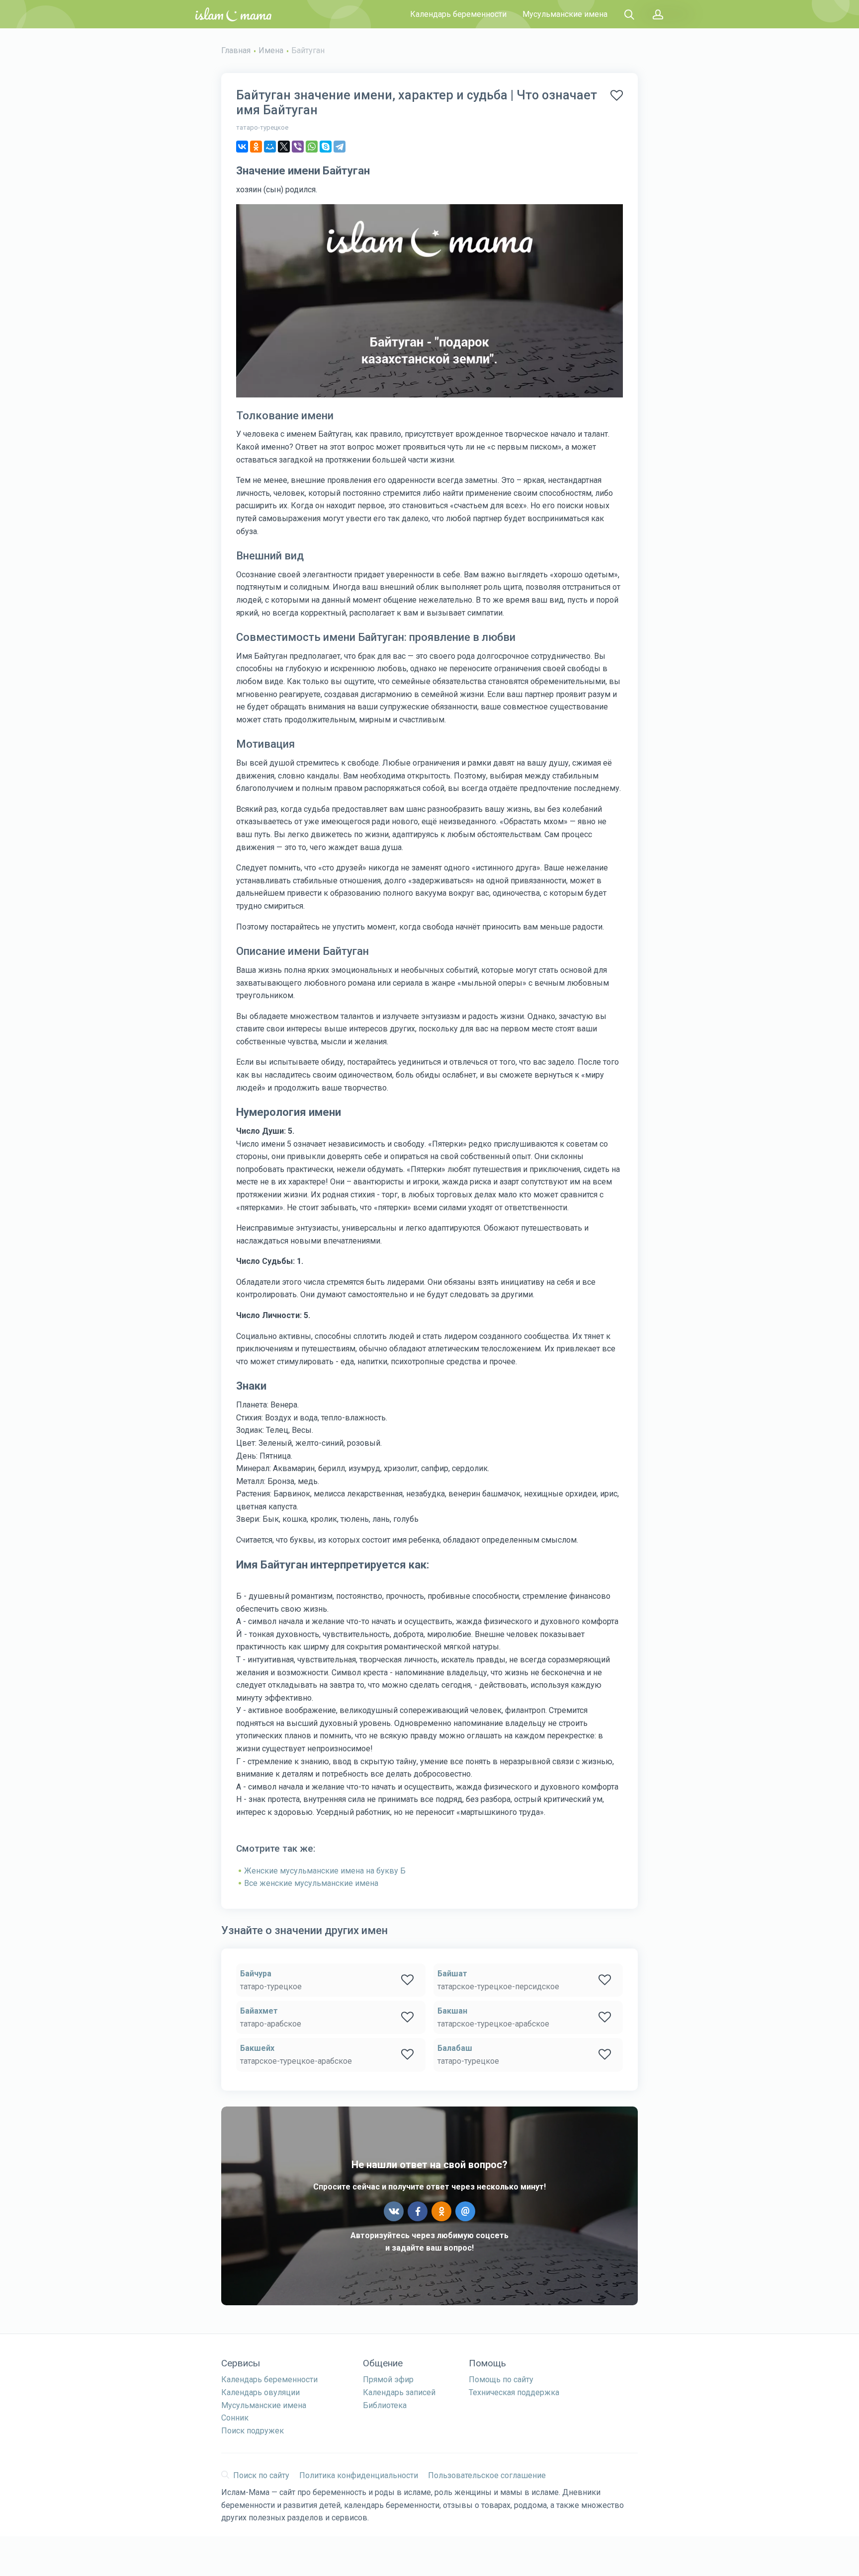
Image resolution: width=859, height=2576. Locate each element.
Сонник (235, 2418)
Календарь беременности (458, 14)
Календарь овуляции (260, 2392)
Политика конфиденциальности (359, 2475)
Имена (271, 50)
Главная (236, 50)
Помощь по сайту (501, 2380)
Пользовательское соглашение (487, 2475)
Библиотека (385, 2405)
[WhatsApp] (312, 147)
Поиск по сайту (261, 2475)
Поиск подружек (253, 2431)
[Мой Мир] (270, 147)
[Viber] (298, 147)
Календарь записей (399, 2392)
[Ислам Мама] (233, 14)
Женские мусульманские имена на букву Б (325, 1871)
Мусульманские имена (565, 14)
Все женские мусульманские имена (311, 1883)
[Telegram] (340, 147)
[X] (284, 147)
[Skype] (326, 147)
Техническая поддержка (514, 2392)
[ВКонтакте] (242, 147)
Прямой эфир (388, 2380)
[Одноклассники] (256, 147)
